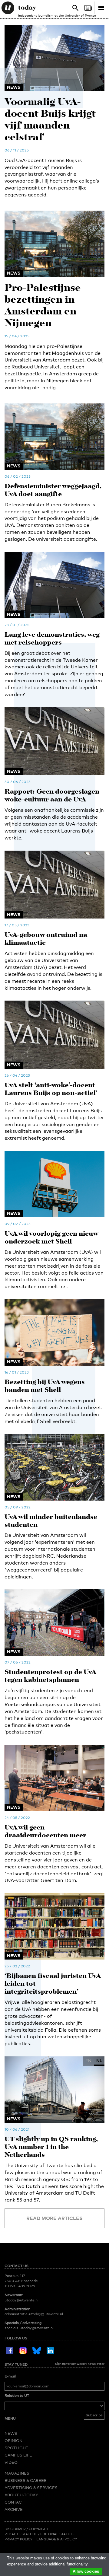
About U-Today (21, 2495)
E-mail (10, 2376)
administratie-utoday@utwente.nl (34, 2314)
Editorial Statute (57, 2534)
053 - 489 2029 (22, 2286)
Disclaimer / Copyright (27, 2529)
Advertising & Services (31, 2488)
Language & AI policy (57, 2539)
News (11, 2433)
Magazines (17, 2473)
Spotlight (16, 2448)
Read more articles (54, 2218)
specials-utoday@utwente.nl (29, 2328)
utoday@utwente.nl (21, 2300)
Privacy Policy (18, 2539)
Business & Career (26, 2480)
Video (11, 2462)
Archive (14, 2509)
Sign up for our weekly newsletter (80, 2364)
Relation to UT (17, 2396)
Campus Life (18, 2455)
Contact (14, 2502)
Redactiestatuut (21, 2534)
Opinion (13, 2441)
